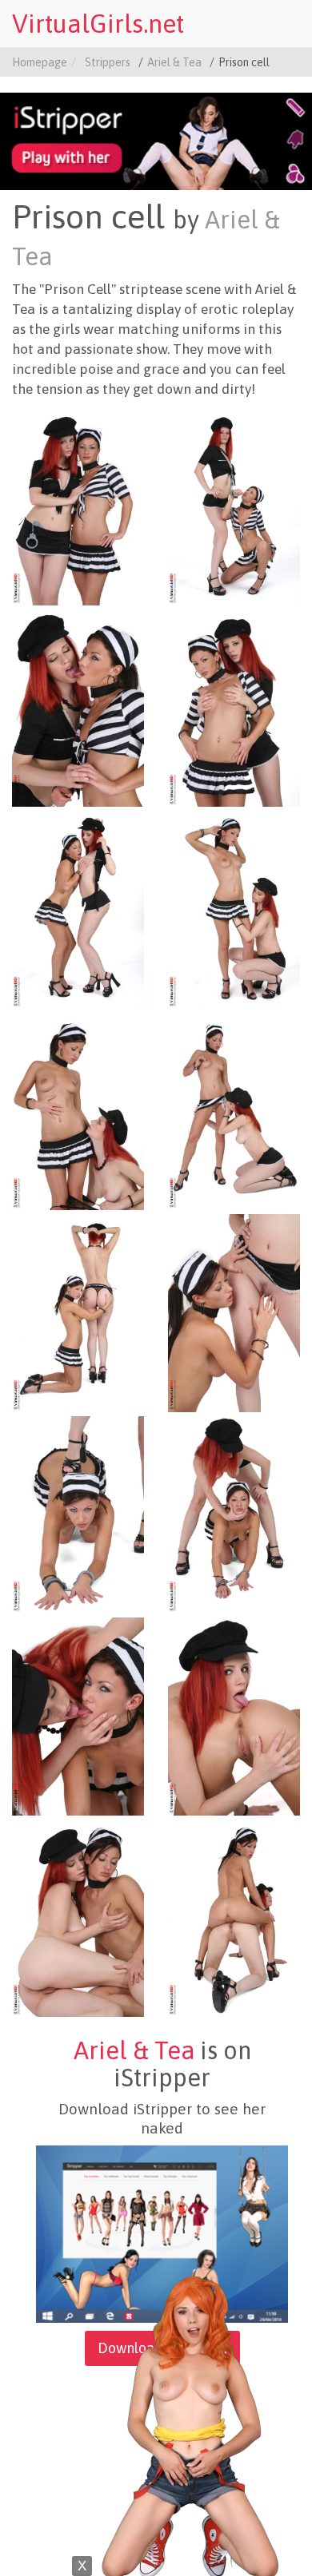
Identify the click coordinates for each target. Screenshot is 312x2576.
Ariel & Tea (174, 62)
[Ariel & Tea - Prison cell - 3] (78, 707)
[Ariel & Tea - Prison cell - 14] (234, 1716)
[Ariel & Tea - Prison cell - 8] (234, 1110)
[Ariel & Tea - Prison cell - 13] (78, 1716)
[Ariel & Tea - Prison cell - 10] (234, 1312)
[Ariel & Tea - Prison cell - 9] (78, 1312)
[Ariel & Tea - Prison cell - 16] (234, 1917)
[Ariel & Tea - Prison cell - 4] (234, 707)
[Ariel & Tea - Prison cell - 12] (234, 1514)
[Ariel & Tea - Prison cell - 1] (78, 506)
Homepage (40, 62)
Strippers (108, 62)
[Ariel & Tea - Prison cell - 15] (78, 1917)
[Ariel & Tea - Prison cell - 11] (78, 1514)
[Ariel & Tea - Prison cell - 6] (234, 909)
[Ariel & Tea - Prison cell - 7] (78, 1110)
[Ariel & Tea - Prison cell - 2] (234, 506)
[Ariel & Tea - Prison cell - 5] (78, 909)
